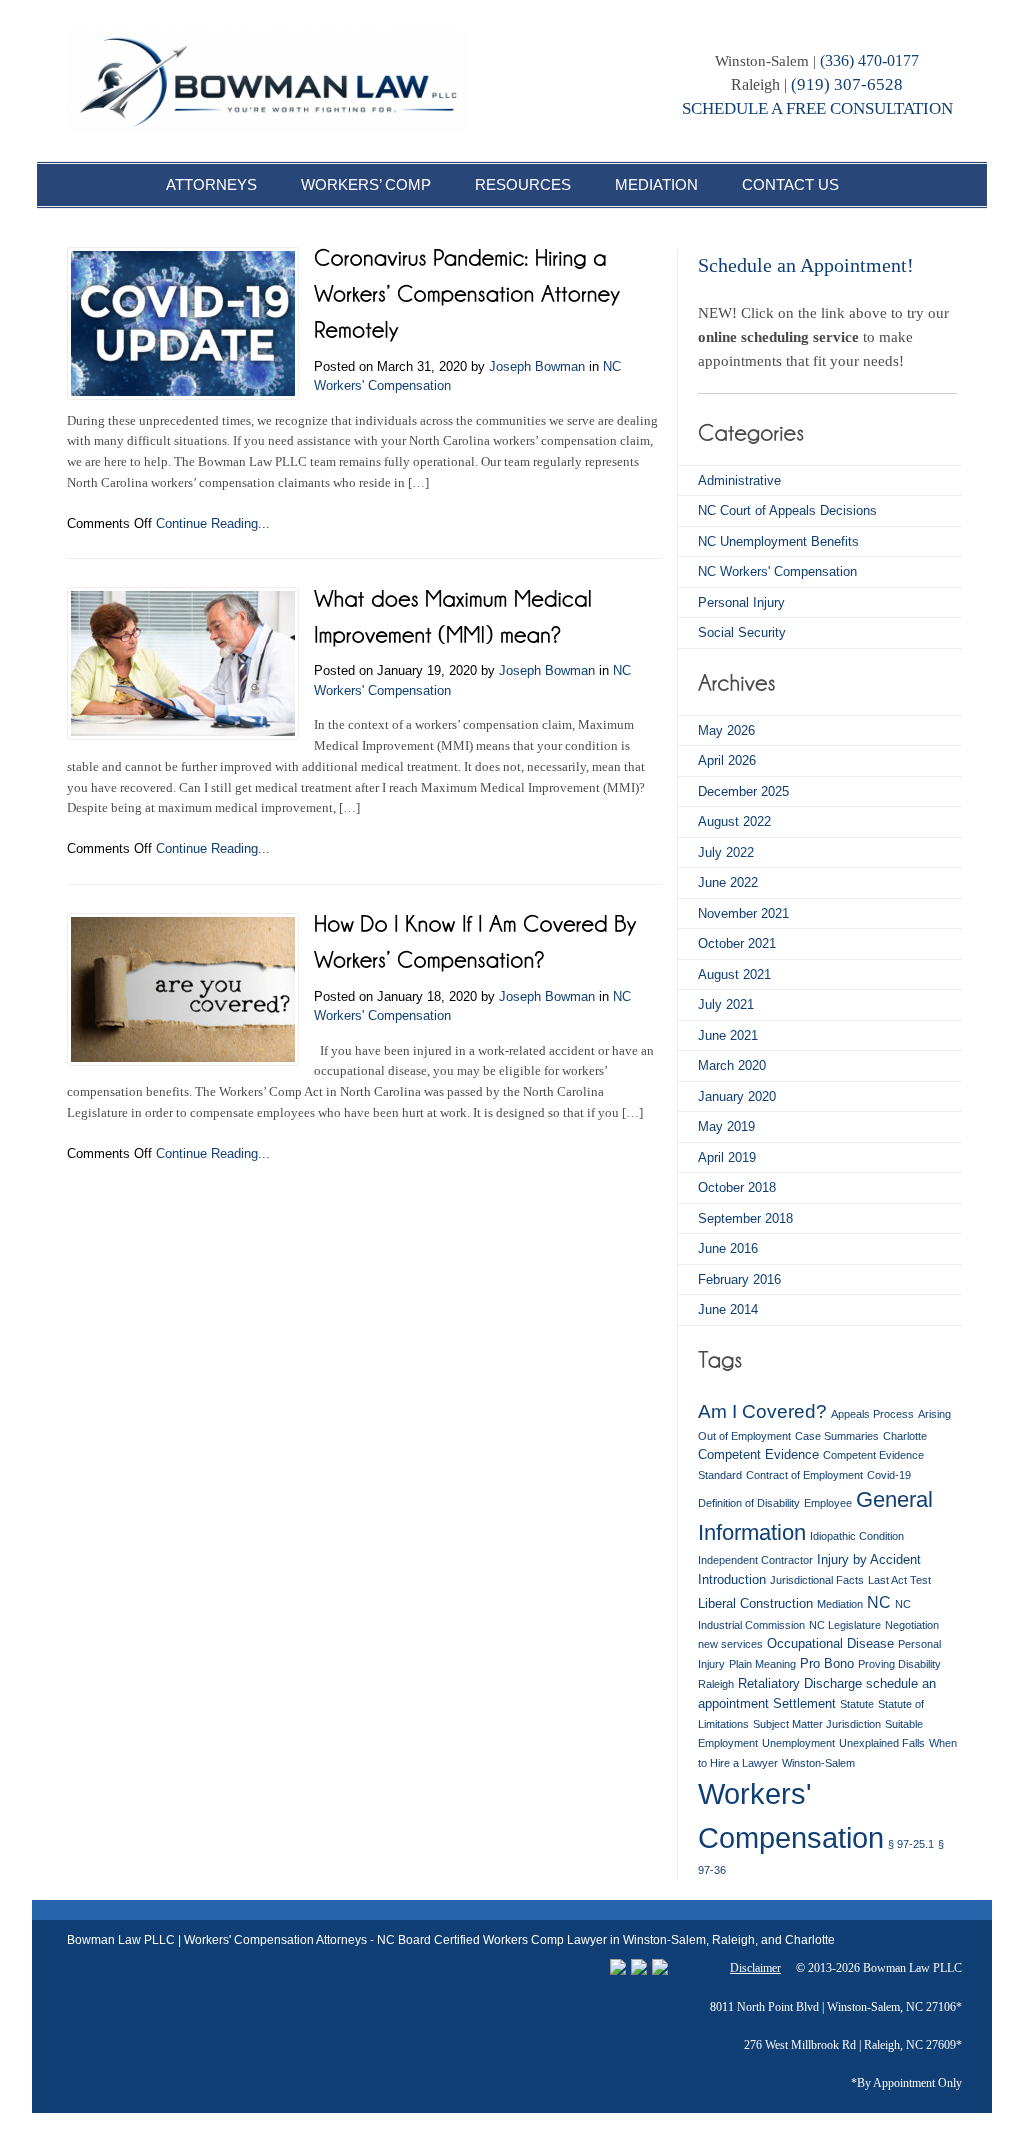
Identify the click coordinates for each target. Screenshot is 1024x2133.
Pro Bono (827, 1663)
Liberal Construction (755, 1603)
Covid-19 (889, 1475)
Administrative (739, 480)
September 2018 (745, 1218)
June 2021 (728, 1035)
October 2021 (737, 943)
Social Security (742, 632)
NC (879, 1602)
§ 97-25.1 (911, 1844)
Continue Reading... (213, 523)
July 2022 (726, 852)
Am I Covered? (762, 1411)
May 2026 (726, 730)
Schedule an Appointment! (806, 265)
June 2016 (728, 1248)
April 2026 (727, 760)
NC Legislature (845, 1625)
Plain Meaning (762, 1664)
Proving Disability (899, 1664)
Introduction (732, 1579)
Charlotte (905, 1436)
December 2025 (743, 791)
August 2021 (734, 974)
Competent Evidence (758, 1454)
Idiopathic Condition (857, 1536)
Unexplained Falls (882, 1743)
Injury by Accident (869, 1559)
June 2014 (728, 1309)
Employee (828, 1503)
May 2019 (726, 1126)
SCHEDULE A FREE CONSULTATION (817, 108)
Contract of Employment (804, 1475)
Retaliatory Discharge (800, 1683)
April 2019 (727, 1157)
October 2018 (737, 1187)
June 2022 (728, 882)
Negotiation (912, 1625)
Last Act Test (899, 1580)
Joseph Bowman (537, 366)
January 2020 (737, 1096)
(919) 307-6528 (847, 84)
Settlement (804, 1703)
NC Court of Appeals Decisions (787, 510)
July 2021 (726, 1004)
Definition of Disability (749, 1503)
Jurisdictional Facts (817, 1580)
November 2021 (743, 913)
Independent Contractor (755, 1560)
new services (730, 1644)
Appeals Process (872, 1414)
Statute (857, 1704)
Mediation (840, 1604)
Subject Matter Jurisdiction (817, 1724)
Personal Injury (741, 602)
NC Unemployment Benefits (778, 541)
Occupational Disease (830, 1643)
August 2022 (734, 821)
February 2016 (739, 1279)
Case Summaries (837, 1436)
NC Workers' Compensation (777, 571)
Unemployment (798, 1743)
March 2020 (732, 1065)
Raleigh (716, 1684)
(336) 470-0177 (869, 60)
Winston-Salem (818, 1763)
